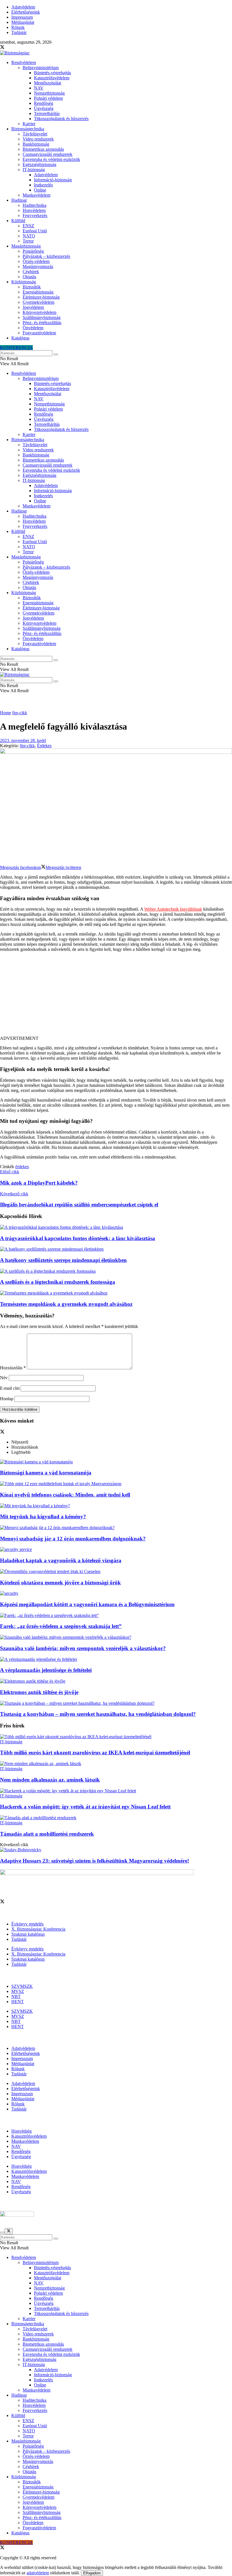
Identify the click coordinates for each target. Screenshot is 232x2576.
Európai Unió (35, 231)
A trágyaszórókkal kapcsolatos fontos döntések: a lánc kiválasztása (78, 1238)
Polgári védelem (48, 98)
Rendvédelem (24, 62)
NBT (16, 1996)
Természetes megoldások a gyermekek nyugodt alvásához (66, 1304)
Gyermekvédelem (38, 302)
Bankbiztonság (36, 144)
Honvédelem (34, 210)
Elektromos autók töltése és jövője (39, 1692)
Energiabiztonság (38, 292)
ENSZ (28, 226)
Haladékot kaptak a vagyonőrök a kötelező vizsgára (61, 1560)
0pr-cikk (20, 713)
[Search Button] (56, 354)
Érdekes (44, 746)
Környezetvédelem (39, 312)
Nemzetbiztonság (49, 93)
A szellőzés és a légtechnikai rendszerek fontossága (58, 1282)
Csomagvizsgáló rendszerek (48, 154)
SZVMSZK (22, 1986)
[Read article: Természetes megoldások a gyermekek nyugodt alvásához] (116, 1293)
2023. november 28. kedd (23, 740)
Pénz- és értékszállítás (42, 323)
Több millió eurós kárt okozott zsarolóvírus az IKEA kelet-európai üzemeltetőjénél (95, 1753)
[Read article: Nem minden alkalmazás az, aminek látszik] (116, 1764)
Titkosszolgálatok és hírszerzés (61, 119)
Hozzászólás (13, 1368)
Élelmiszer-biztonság (41, 297)
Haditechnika (35, 205)
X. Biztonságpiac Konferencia (38, 1929)
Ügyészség (44, 108)
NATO (29, 236)
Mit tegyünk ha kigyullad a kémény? (43, 1517)
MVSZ (18, 1991)
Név (4, 1378)
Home (6, 713)
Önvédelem (33, 328)
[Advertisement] (116, 996)
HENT (18, 2002)
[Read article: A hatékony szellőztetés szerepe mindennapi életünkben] (116, 1249)
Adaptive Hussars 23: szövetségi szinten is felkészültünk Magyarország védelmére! (94, 1861)
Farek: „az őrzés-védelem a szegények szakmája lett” (61, 1626)
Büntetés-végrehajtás (52, 73)
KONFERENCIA (16, 347)
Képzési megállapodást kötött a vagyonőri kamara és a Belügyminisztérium (87, 1604)
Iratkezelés (43, 185)
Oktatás (29, 277)
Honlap (7, 1399)
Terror (28, 241)
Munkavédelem (36, 195)
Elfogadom (92, 2573)
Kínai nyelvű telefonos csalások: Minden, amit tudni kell (65, 1495)
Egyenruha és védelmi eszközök (51, 159)
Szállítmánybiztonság (42, 317)
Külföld (18, 221)
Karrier (29, 124)
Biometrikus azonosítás (43, 149)
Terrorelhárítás (47, 113)
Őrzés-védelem (36, 261)
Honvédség (22, 2131)
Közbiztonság (24, 282)
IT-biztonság (34, 170)
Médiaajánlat (23, 22)
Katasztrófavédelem (52, 78)
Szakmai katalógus (28, 1934)
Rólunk (18, 27)
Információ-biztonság (53, 180)
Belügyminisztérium (41, 68)
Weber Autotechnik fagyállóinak (173, 909)
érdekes (22, 1167)
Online (40, 190)
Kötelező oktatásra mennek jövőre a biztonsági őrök (60, 1583)
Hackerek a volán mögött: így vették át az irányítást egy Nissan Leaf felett (85, 1807)
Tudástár (19, 32)
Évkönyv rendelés (27, 1924)
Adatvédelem (23, 7)
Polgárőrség (33, 251)
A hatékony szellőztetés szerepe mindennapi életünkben (63, 1260)
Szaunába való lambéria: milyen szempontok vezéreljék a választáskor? (83, 1648)
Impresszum (22, 17)
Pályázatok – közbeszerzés (46, 256)
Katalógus (20, 338)
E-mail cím (10, 1388)
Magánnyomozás (38, 266)
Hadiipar (19, 200)
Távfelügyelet (35, 134)
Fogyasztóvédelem (39, 333)
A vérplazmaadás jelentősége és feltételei (46, 1670)
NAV (39, 88)
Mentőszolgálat (48, 83)
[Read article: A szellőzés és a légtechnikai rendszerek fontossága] (116, 1271)
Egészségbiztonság (39, 164)
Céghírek (31, 272)
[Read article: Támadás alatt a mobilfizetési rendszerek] (116, 1818)
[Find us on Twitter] (2, 48)
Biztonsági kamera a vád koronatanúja (46, 1473)
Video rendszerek (38, 139)
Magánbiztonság (26, 246)
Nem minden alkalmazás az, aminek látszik (50, 1780)
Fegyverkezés (35, 215)
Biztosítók (32, 287)
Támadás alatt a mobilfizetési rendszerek (47, 1834)
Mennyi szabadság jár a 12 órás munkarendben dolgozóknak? (73, 1539)
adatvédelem (38, 2573)
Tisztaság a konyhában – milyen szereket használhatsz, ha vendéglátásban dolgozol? (98, 1714)
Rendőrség (44, 103)
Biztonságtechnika (28, 129)
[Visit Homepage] (15, 53)
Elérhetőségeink (26, 12)
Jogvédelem (33, 307)
